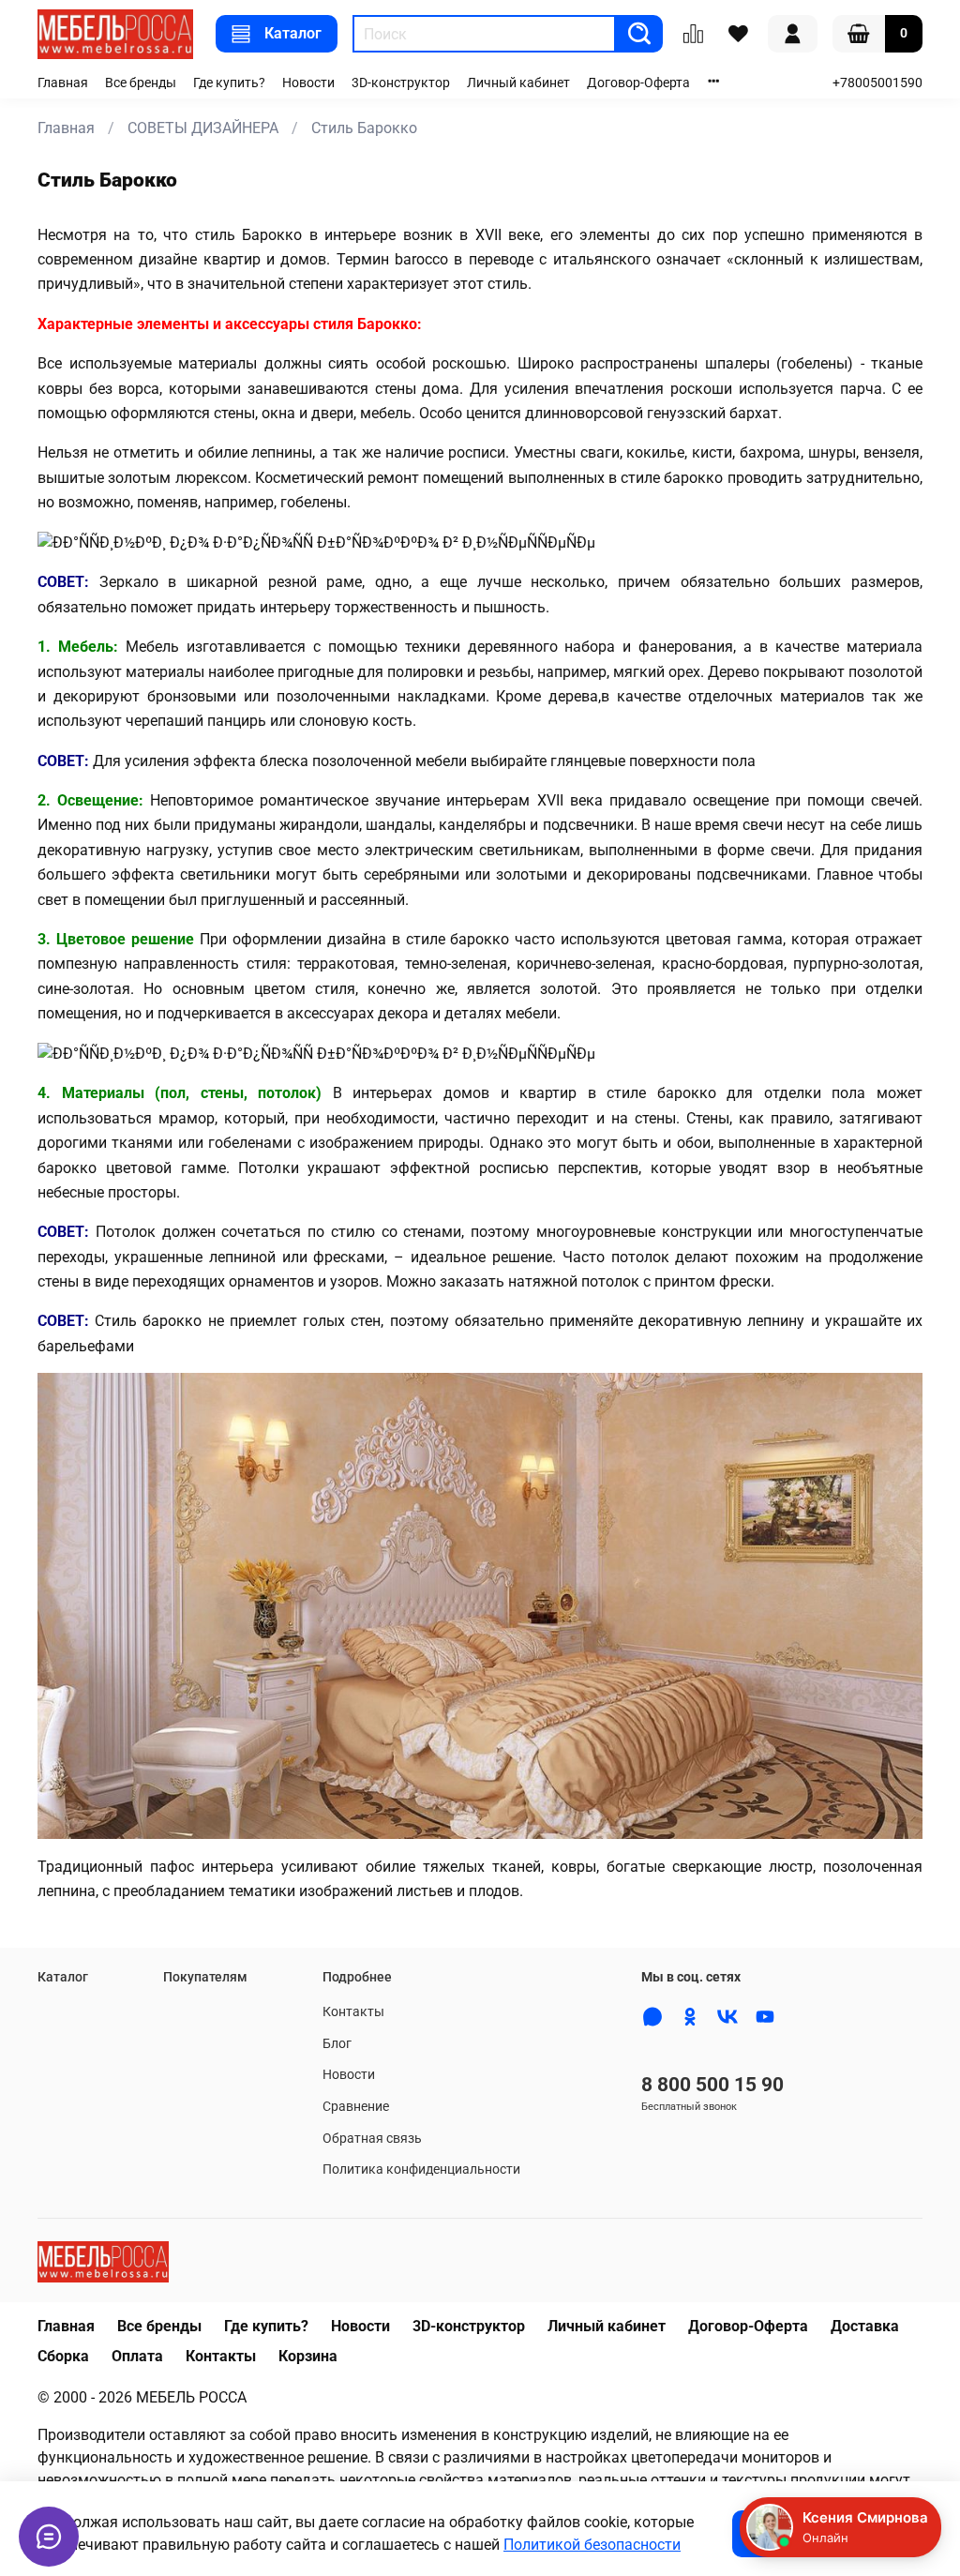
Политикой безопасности (592, 2545)
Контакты (353, 2012)
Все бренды (141, 83)
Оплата (137, 2356)
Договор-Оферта (638, 83)
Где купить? (229, 83)
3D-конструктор (401, 83)
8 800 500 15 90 (712, 2085)
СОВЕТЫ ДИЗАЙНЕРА (203, 128)
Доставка (865, 2326)
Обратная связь (372, 2139)
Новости (308, 83)
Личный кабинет (518, 83)
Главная (63, 83)
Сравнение (356, 2107)
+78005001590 (877, 83)
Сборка (63, 2356)
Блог (337, 2044)
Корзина (308, 2356)
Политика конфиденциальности (421, 2169)
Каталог (293, 33)
